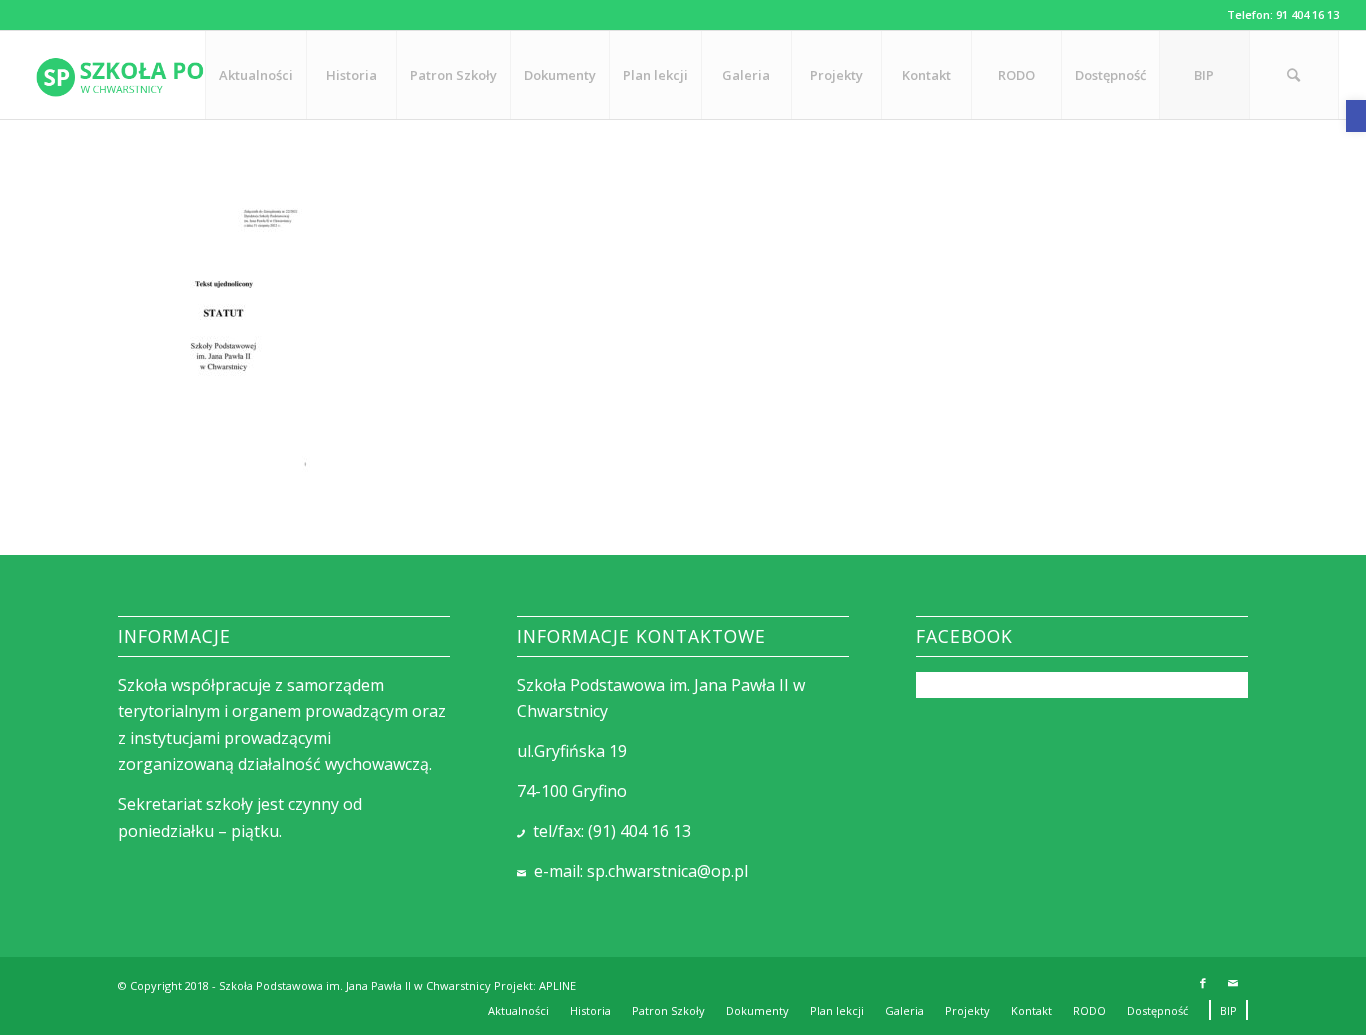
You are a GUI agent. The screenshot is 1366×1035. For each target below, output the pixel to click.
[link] (1356, 116)
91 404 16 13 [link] (1307, 14)
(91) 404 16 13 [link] (639, 831)
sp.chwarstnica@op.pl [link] (667, 871)
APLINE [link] (557, 985)
